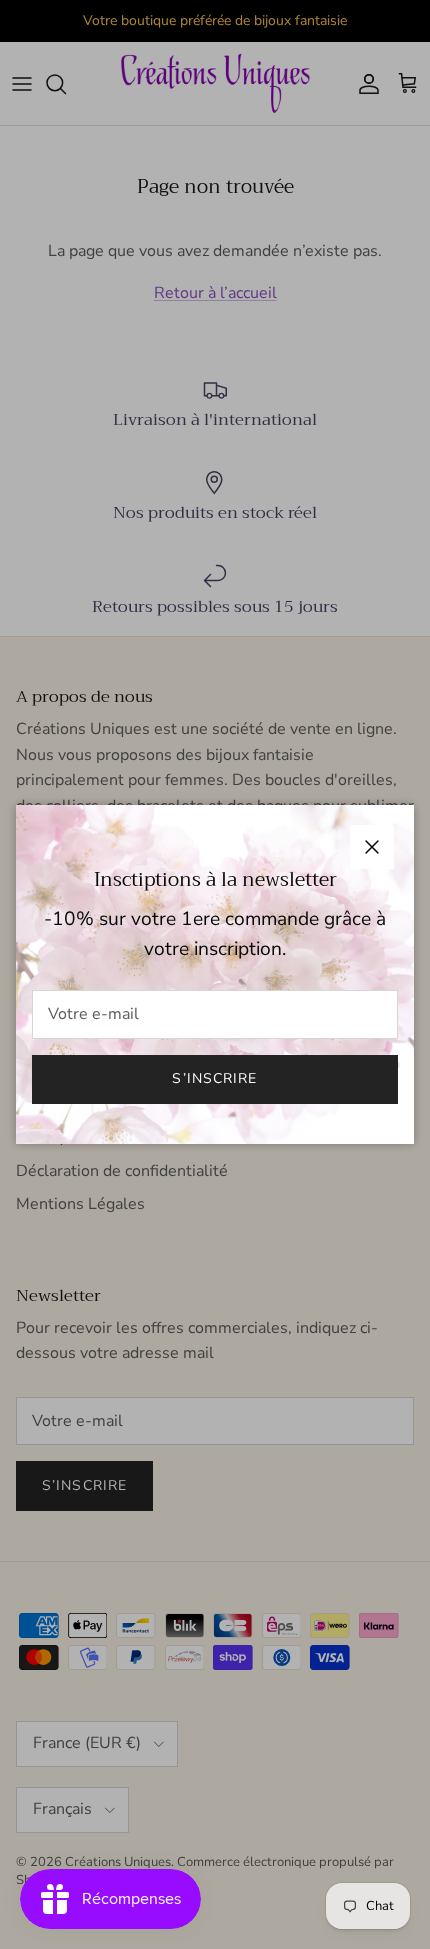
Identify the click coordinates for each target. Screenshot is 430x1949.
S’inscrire (214, 1078)
